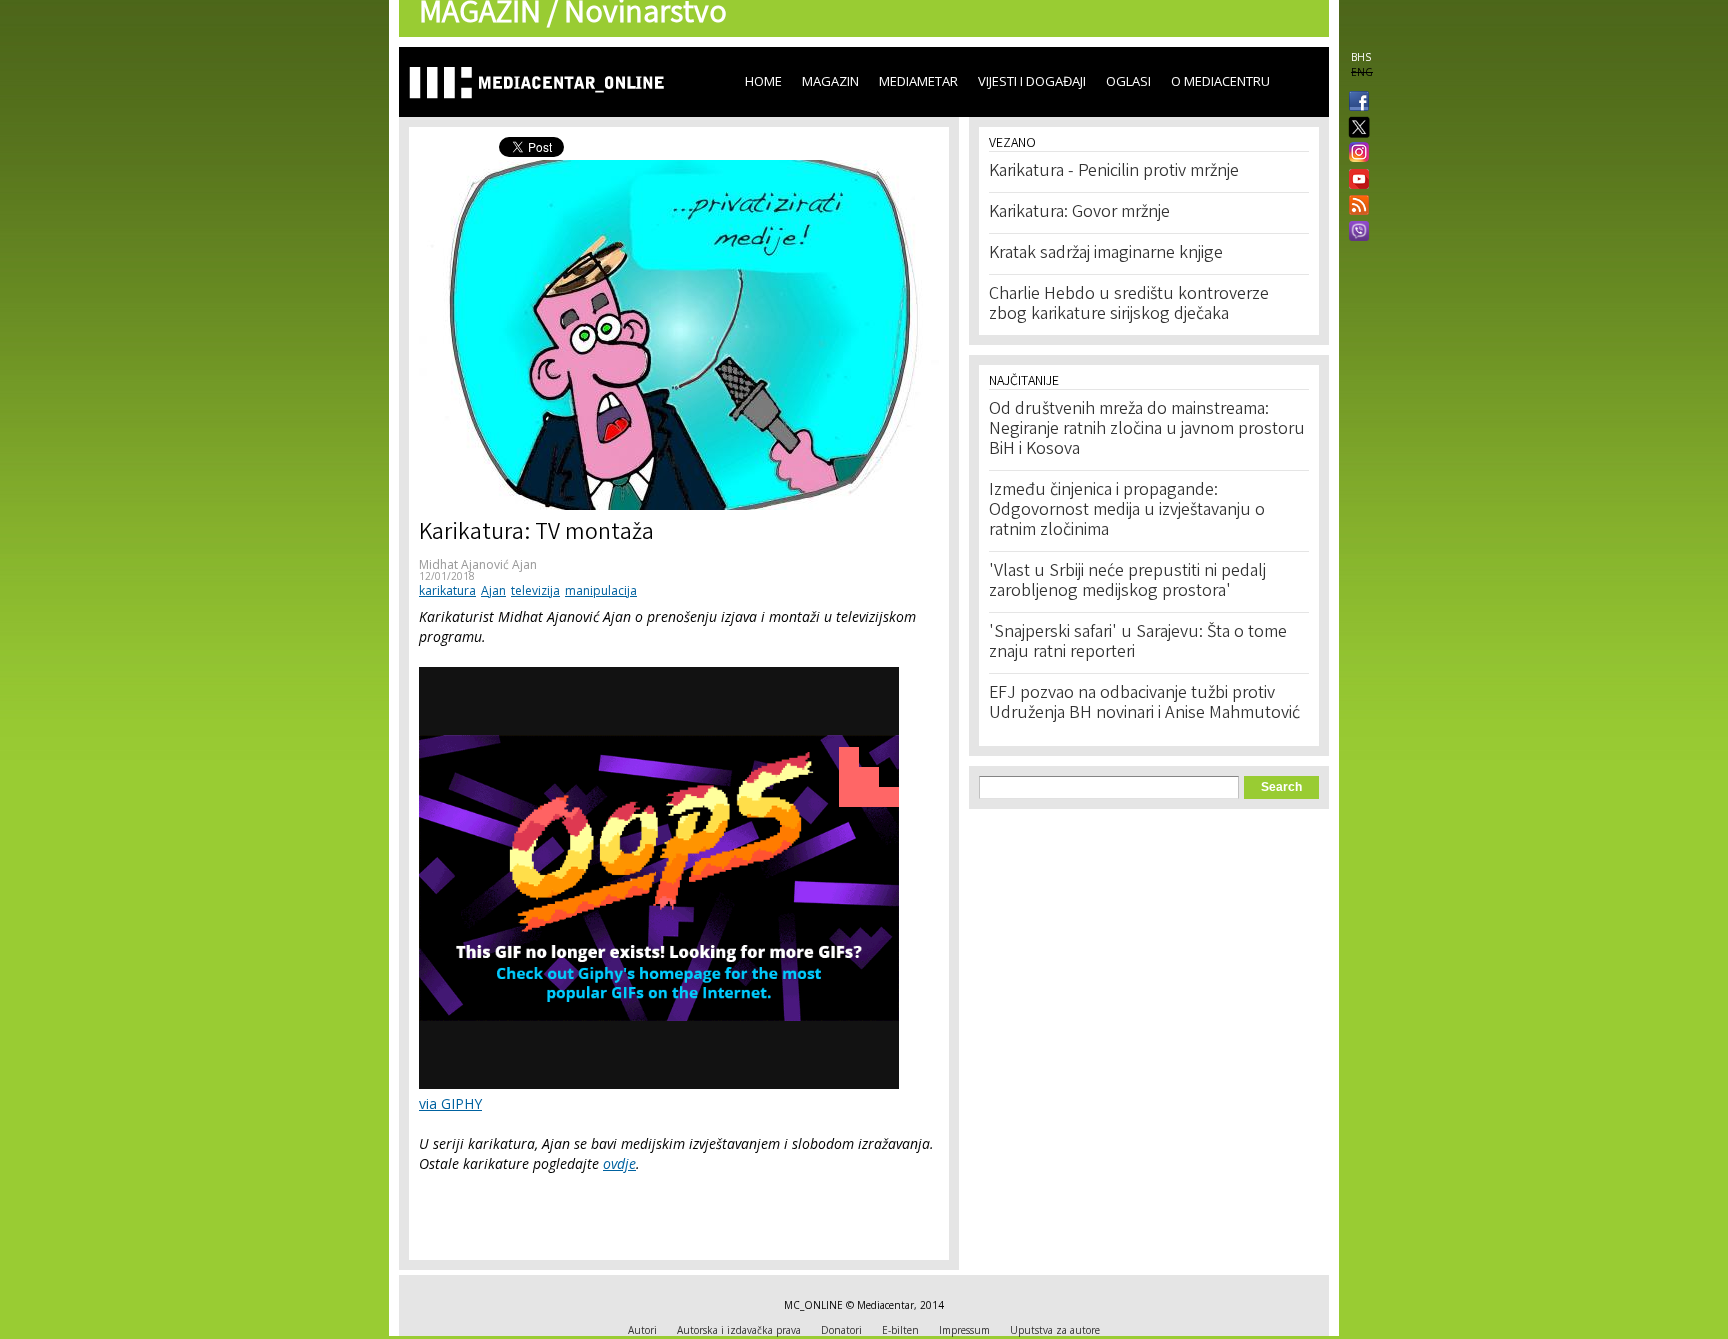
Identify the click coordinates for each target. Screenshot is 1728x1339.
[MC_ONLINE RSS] (1355, 207)
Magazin (830, 81)
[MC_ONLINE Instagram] (1355, 154)
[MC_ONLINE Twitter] (1355, 128)
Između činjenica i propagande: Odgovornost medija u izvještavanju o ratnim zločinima (1127, 511)
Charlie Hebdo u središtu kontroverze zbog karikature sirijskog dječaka (1129, 305)
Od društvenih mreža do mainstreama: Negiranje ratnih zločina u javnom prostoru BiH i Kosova (1147, 430)
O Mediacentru (1220, 81)
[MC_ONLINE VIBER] (1355, 233)
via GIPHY (450, 1103)
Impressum (964, 1330)
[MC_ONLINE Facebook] (1355, 103)
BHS (1361, 57)
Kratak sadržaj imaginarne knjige (1106, 254)
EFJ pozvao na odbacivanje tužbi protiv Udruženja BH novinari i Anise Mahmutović (1144, 704)
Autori (642, 1330)
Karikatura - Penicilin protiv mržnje (1114, 172)
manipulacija (601, 590)
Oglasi (1128, 81)
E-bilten (900, 1330)
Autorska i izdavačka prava (739, 1330)
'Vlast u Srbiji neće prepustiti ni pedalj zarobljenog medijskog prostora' (1127, 582)
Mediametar (918, 81)
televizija (535, 590)
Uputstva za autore (1055, 1330)
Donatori (841, 1330)
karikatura (447, 590)
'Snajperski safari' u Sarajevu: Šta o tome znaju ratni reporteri (1138, 643)
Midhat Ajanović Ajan (478, 564)
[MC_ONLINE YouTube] (1355, 179)
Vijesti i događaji (1032, 81)
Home (763, 81)
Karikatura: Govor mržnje (1079, 213)
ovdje (619, 1163)
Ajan (493, 590)
